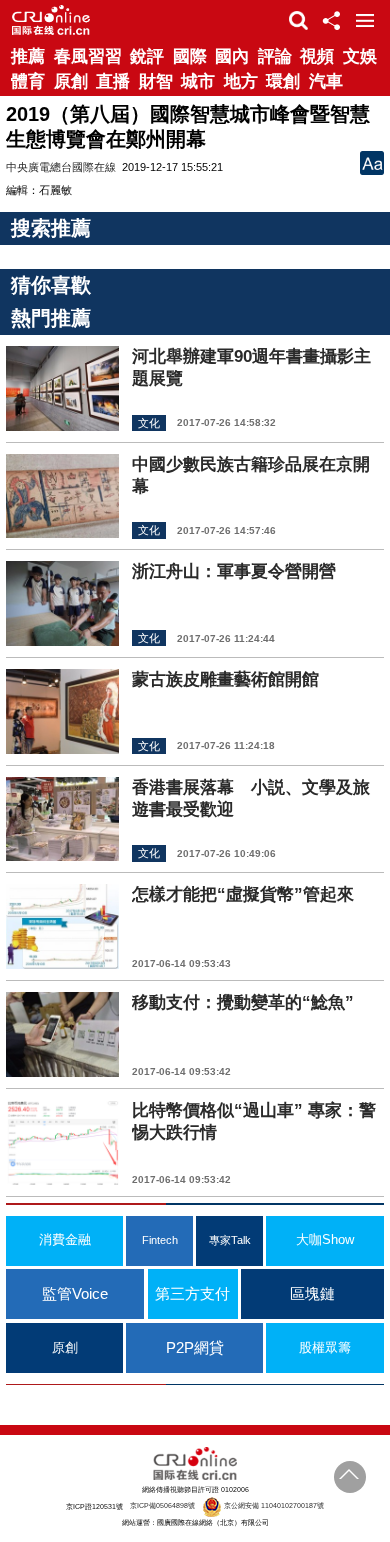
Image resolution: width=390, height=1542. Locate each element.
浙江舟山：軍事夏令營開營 (234, 571)
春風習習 (88, 56)
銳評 (147, 56)
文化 (149, 423)
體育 (28, 81)
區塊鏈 (312, 1293)
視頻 (317, 56)
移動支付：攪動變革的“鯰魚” (243, 1002)
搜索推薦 (51, 228)
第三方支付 (192, 1293)
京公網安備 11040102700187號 (273, 1505)
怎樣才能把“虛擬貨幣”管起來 (243, 894)
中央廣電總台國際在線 (61, 167)
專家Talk (230, 1240)
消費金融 (65, 1240)
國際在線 (51, 20)
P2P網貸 (195, 1347)
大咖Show (325, 1240)
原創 (71, 81)
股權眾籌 (325, 1348)
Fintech (160, 1240)
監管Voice (75, 1293)
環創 (283, 81)
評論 (275, 56)
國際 (190, 56)
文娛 (360, 56)
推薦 (28, 56)
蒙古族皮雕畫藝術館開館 (225, 679)
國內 (232, 56)
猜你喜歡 (51, 285)
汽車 (326, 81)
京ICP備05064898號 (162, 1505)
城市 (198, 81)
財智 (156, 81)
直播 (113, 81)
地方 (241, 81)
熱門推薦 (51, 318)
